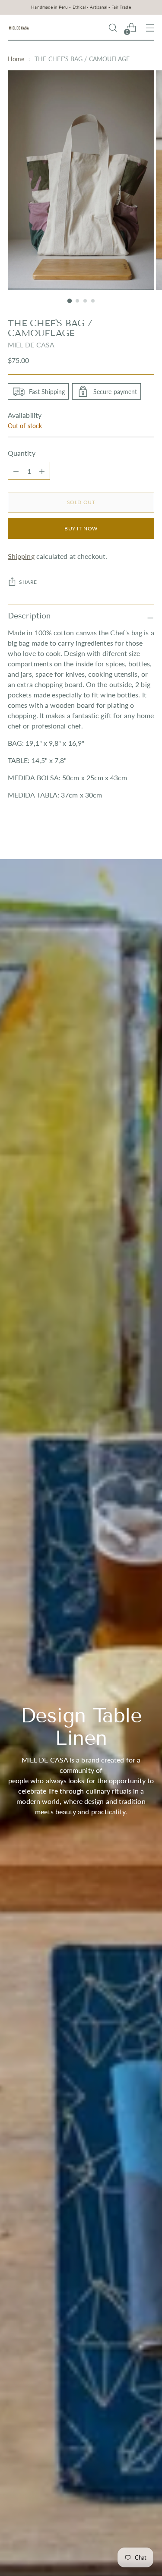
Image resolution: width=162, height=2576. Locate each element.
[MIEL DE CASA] (19, 28)
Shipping (21, 556)
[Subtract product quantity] (42, 471)
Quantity (22, 453)
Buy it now (81, 528)
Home (16, 59)
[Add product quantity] (16, 471)
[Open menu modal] (150, 28)
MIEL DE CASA (31, 345)
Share (28, 582)
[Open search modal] (113, 28)
